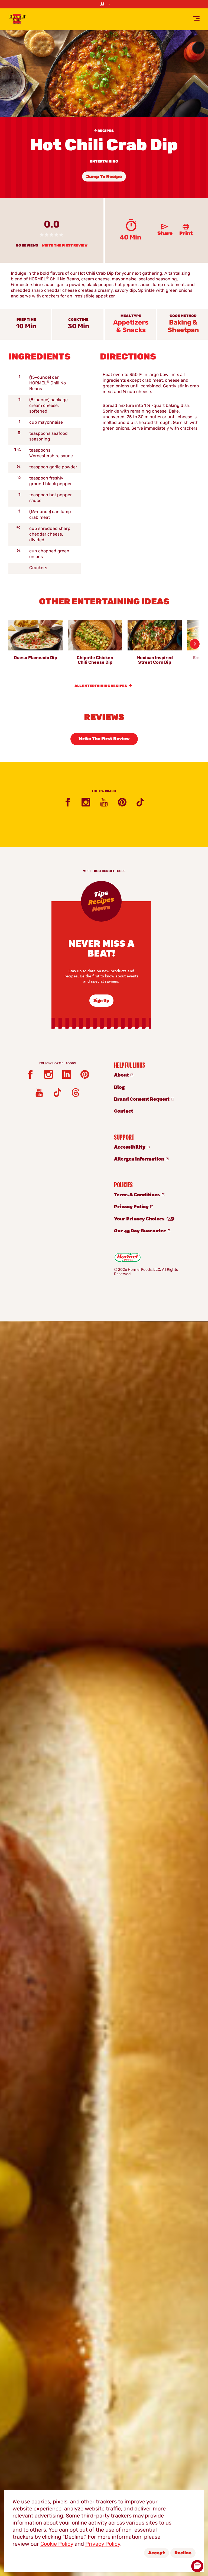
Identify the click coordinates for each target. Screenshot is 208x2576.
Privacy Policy (103, 2544)
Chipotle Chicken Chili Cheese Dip (95, 660)
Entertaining (104, 162)
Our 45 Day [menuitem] (140, 1230)
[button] (197, 2566)
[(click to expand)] (104, 4)
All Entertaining (101, 686)
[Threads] (76, 1093)
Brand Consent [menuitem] (142, 1099)
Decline (183, 2553)
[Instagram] (86, 802)
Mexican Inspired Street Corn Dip (155, 660)
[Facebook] (68, 802)
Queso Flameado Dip (35, 658)
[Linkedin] (67, 1074)
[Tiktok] (140, 802)
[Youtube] (104, 802)
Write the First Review (65, 246)
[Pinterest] (122, 802)
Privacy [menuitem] (132, 1206)
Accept (157, 2553)
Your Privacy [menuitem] (140, 1218)
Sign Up (101, 1000)
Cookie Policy (57, 2544)
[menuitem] (153, 1075)
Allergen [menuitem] (139, 1159)
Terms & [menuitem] (137, 1194)
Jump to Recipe (104, 177)
